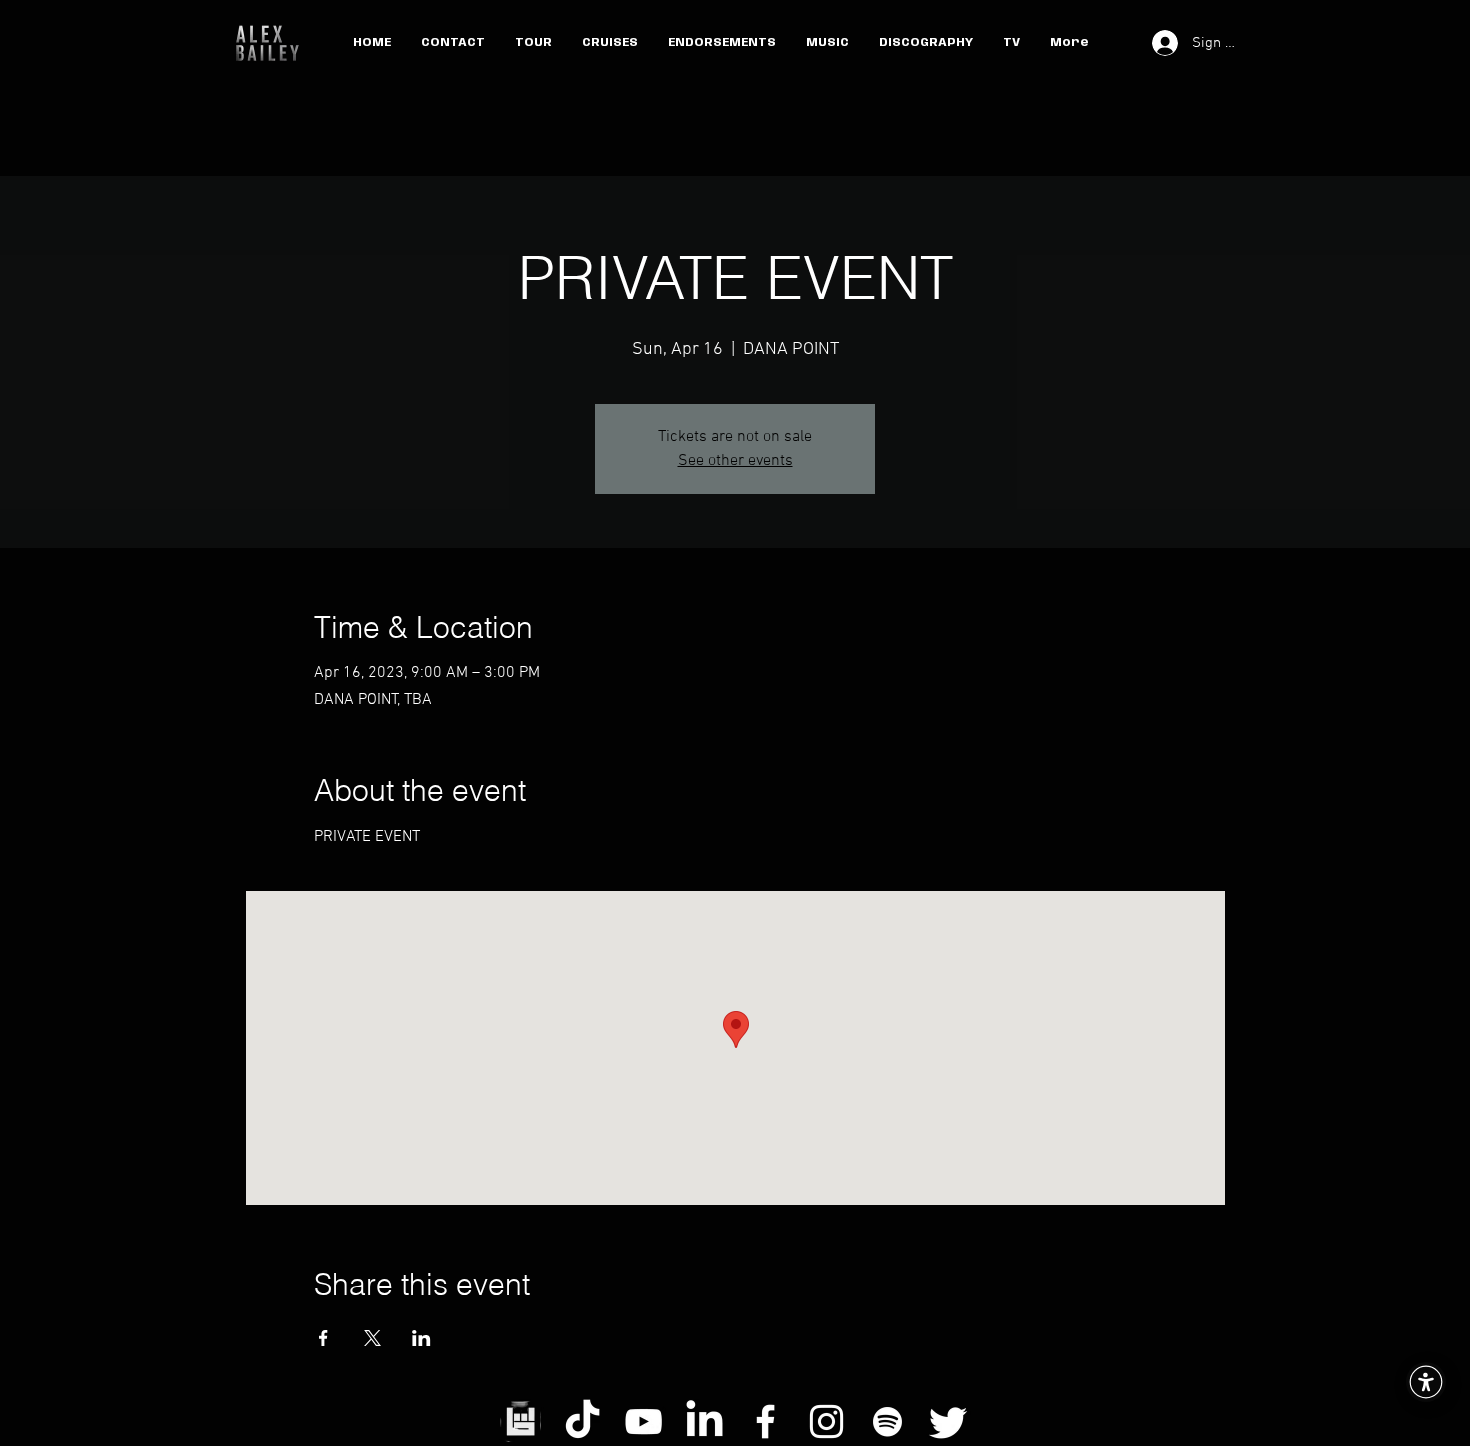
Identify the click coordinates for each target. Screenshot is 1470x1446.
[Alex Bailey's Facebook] (765, 1421)
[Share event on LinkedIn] (421, 1338)
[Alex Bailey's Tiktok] (582, 1421)
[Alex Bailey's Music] (887, 1421)
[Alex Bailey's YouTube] (643, 1421)
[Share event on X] (372, 1338)
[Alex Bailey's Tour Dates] (521, 1421)
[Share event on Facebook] (323, 1338)
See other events (735, 461)
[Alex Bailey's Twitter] (948, 1421)
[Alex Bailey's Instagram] (826, 1421)
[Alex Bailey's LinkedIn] (704, 1421)
